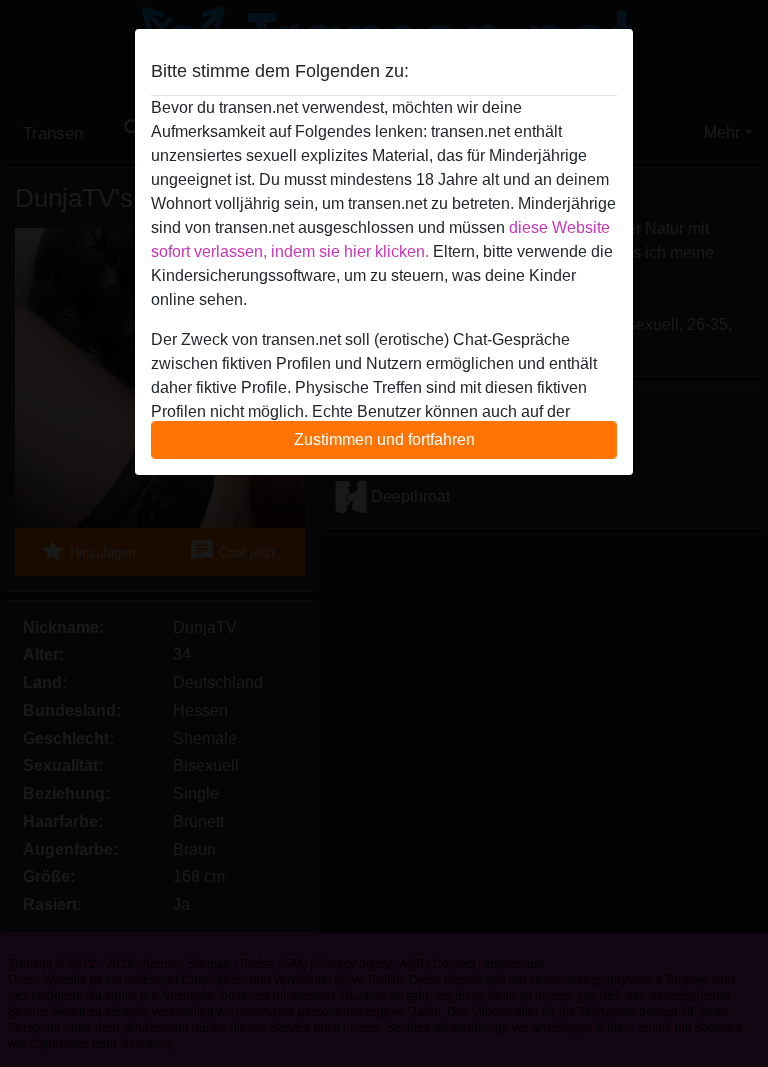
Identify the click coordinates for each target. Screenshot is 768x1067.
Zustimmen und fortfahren (384, 439)
